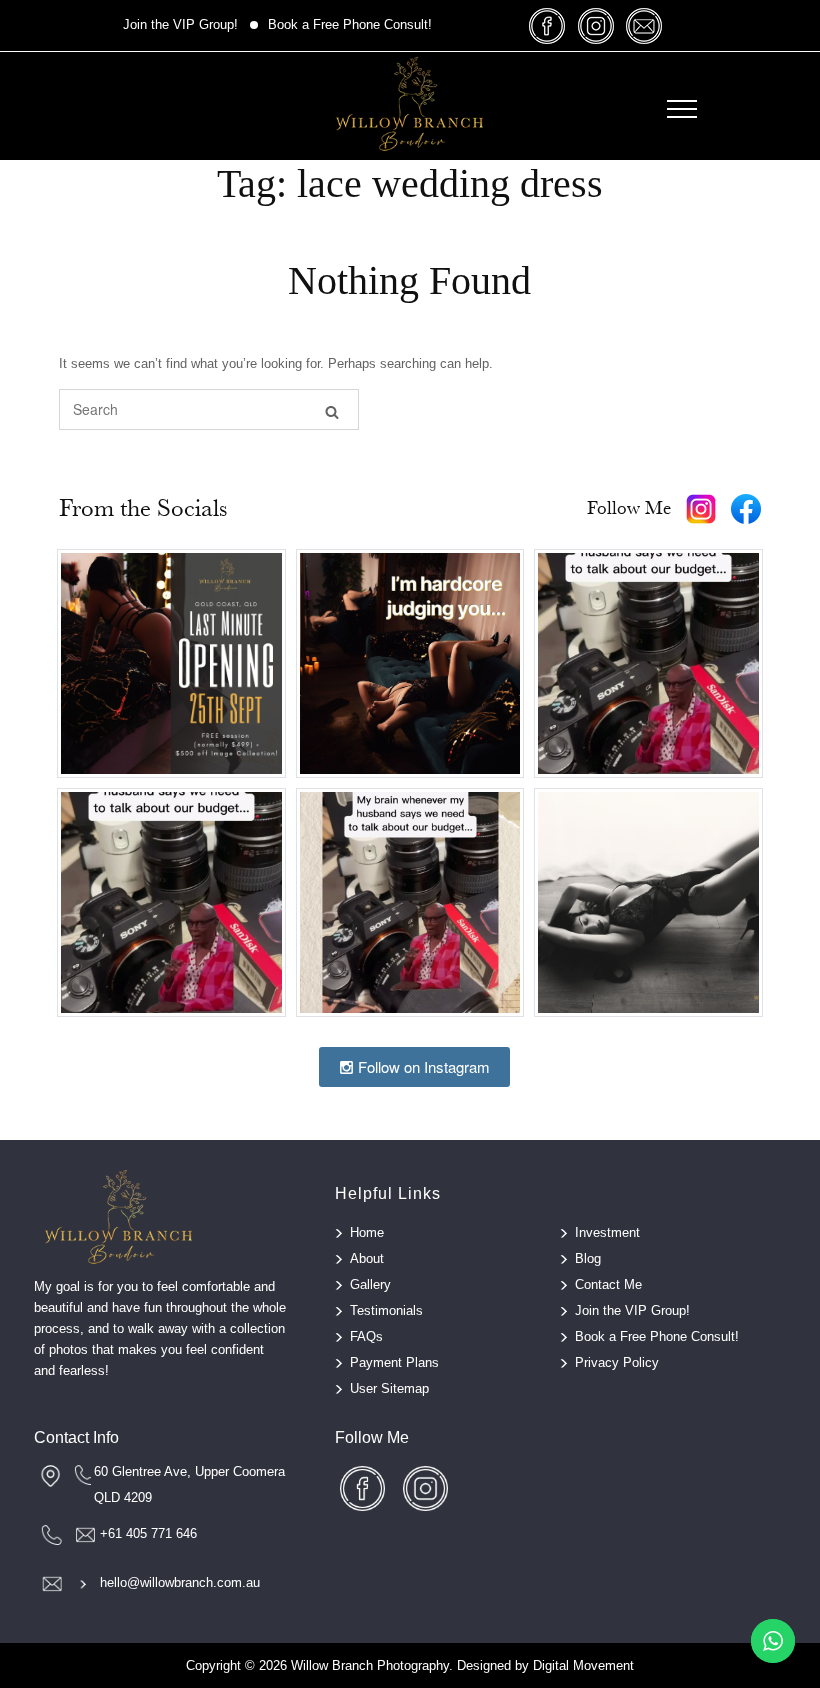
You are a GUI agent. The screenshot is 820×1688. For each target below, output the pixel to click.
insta (596, 25)
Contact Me (608, 1284)
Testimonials (386, 1310)
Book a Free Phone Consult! (350, 24)
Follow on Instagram (422, 1066)
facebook (548, 25)
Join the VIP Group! (180, 24)
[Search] (332, 410)
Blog (588, 1258)
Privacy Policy (617, 1362)
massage (644, 25)
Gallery (370, 1284)
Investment (607, 1232)
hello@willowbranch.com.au (180, 1582)
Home (367, 1232)
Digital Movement (583, 1665)
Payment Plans (394, 1362)
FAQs (366, 1336)
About (367, 1258)
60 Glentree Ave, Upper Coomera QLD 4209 (189, 1484)
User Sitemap (389, 1388)
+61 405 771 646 (148, 1533)
